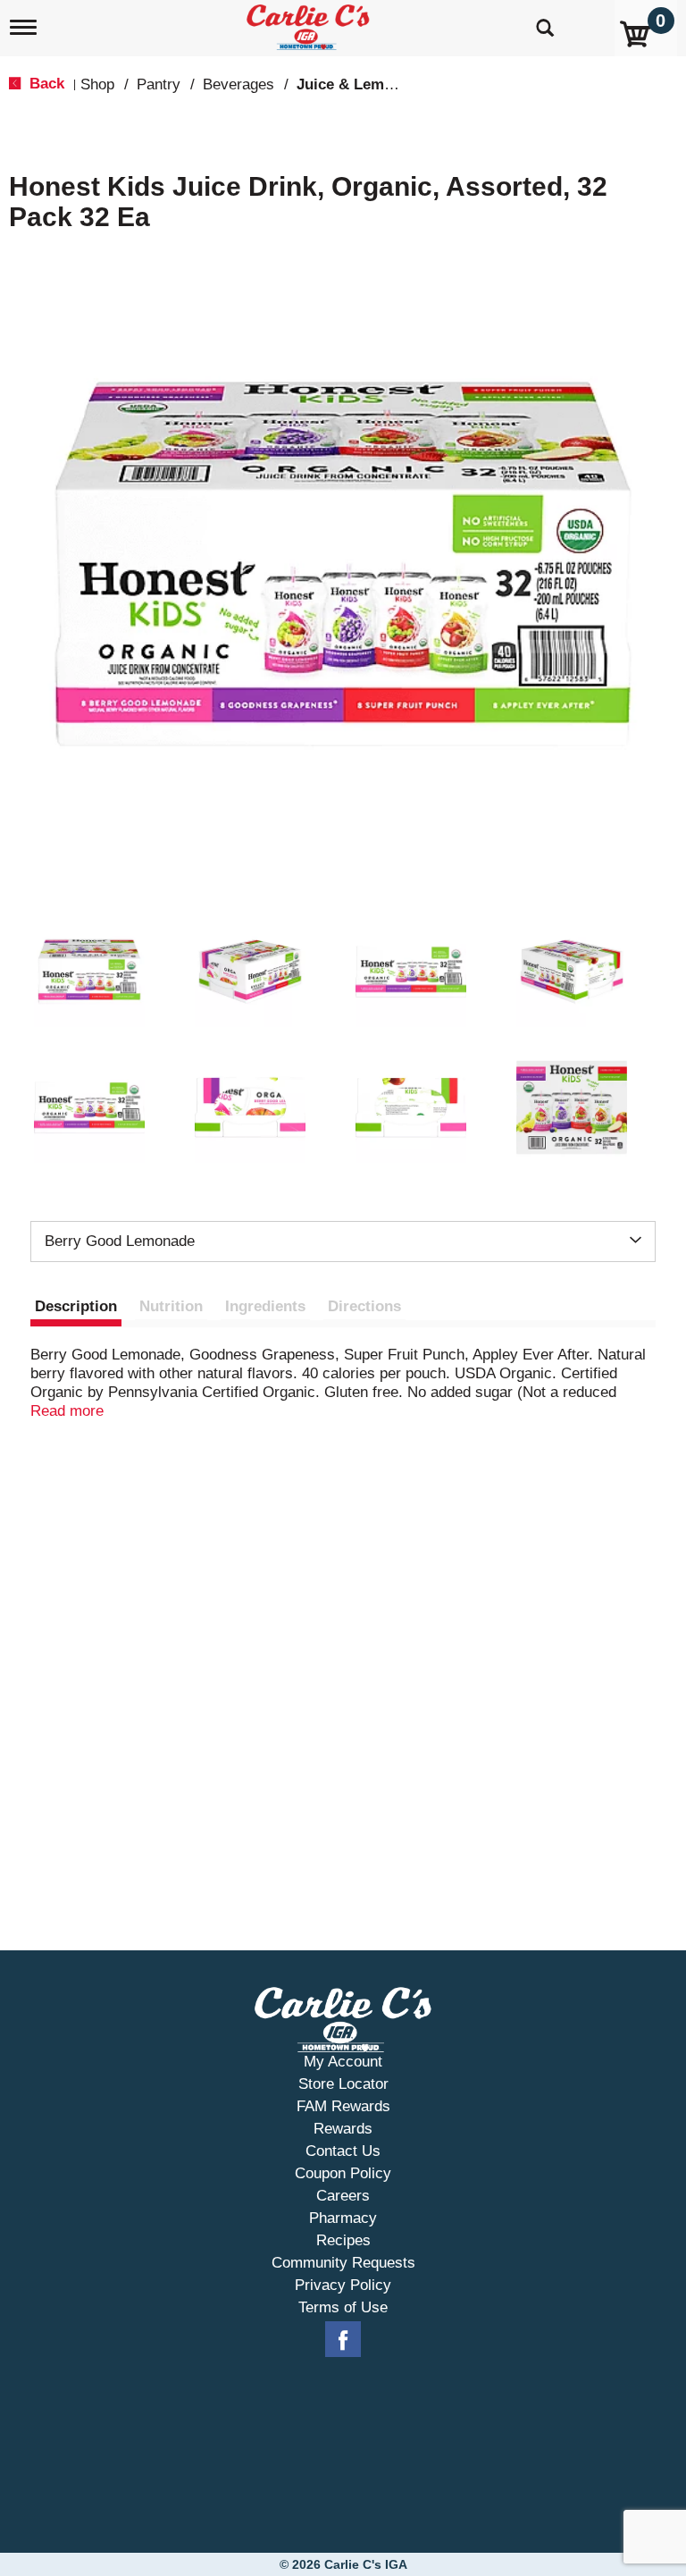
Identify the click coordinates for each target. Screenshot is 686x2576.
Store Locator (343, 2084)
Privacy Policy (343, 2285)
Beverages (238, 84)
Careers (343, 2196)
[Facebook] (343, 2340)
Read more (67, 1411)
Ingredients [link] (265, 1306)
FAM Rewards (343, 2106)
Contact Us (343, 2151)
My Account (343, 2062)
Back (45, 84)
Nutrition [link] (171, 1306)
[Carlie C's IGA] (310, 24)
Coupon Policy (343, 2173)
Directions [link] (364, 1306)
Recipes (343, 2240)
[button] (89, 972)
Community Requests (343, 2263)
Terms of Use (343, 2307)
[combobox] (343, 1242)
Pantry (159, 84)
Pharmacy (343, 2218)
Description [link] (76, 1306)
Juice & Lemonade (362, 84)
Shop (97, 84)
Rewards (343, 2129)
